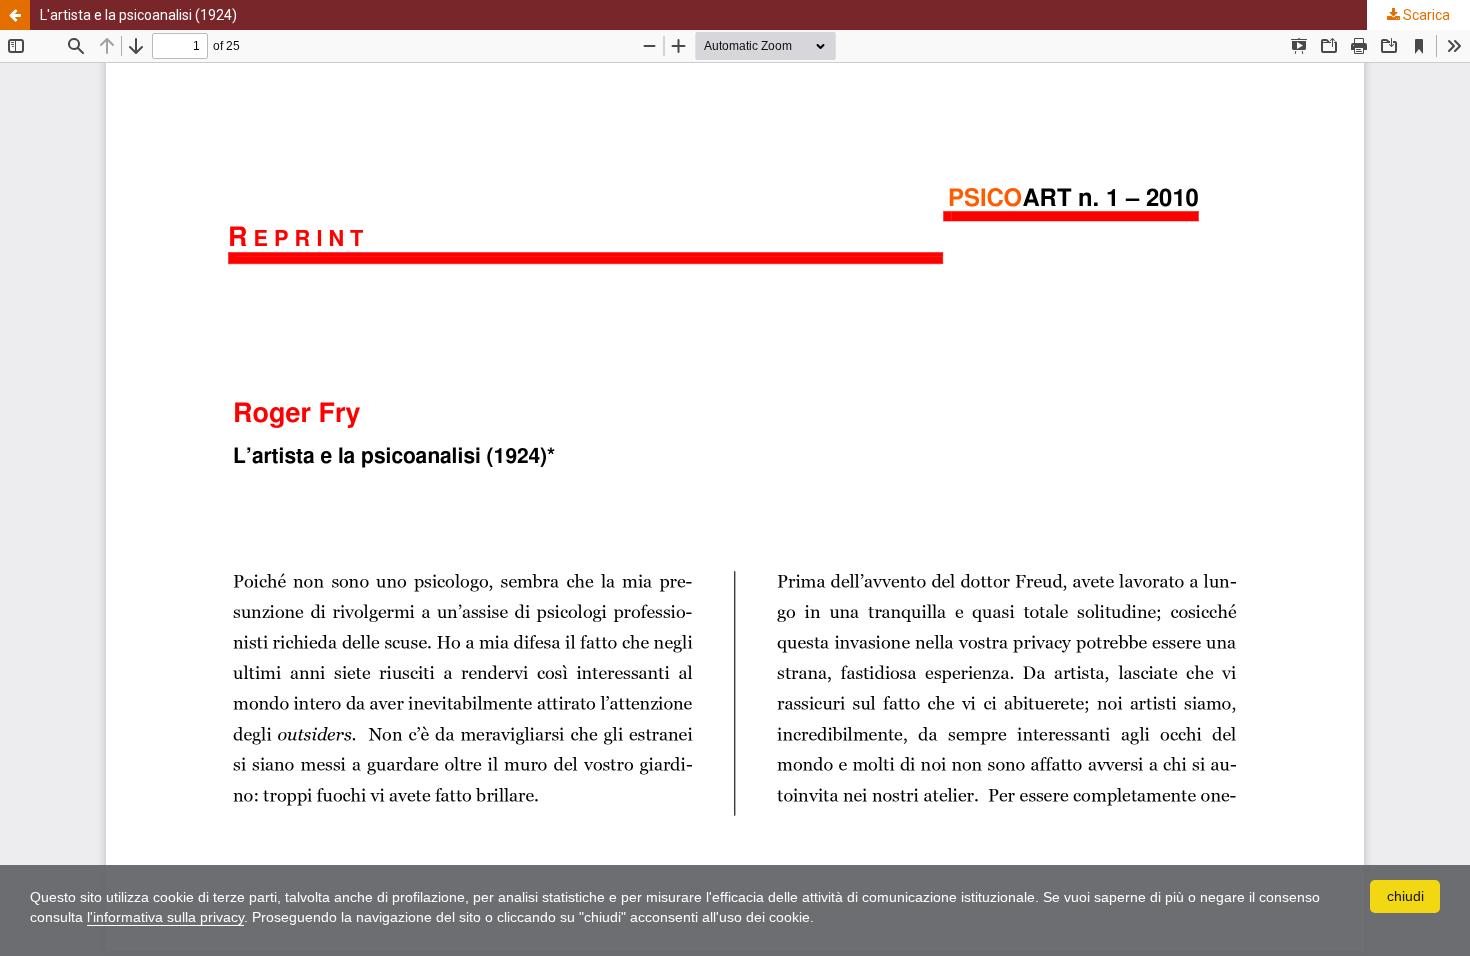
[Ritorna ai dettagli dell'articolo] (15, 15)
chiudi (1405, 896)
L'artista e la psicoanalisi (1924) (138, 15)
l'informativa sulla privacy (165, 917)
